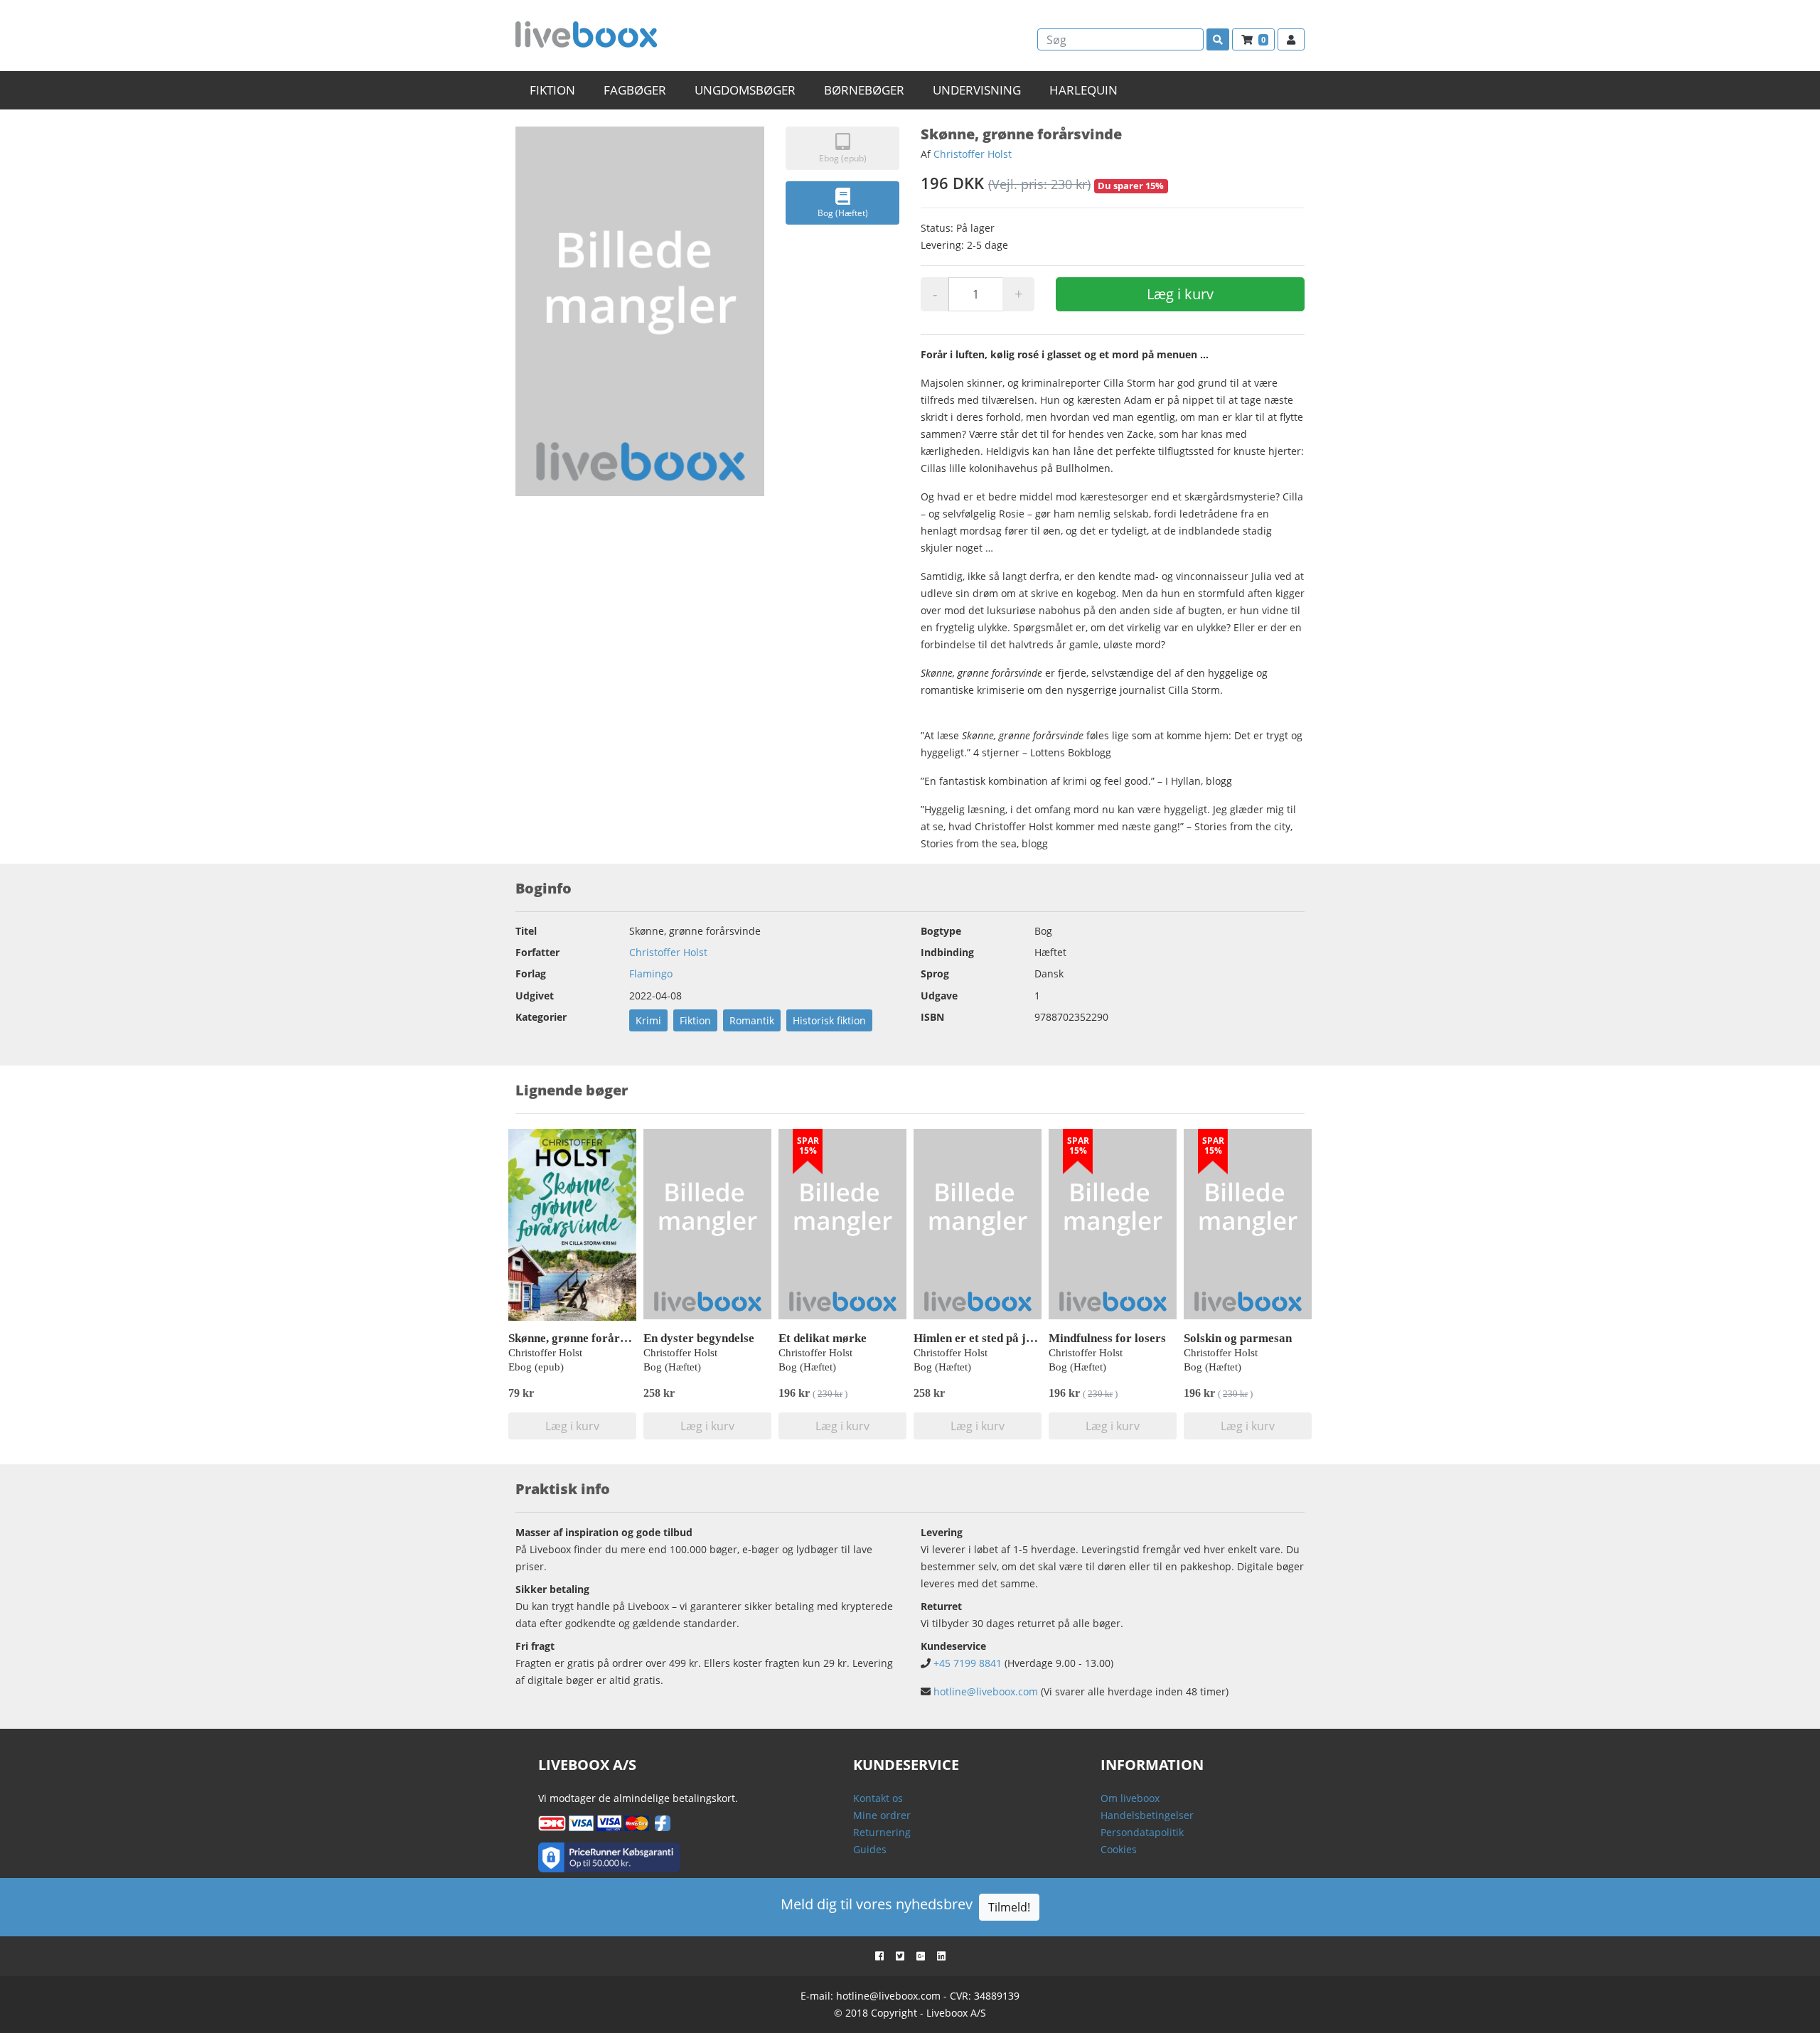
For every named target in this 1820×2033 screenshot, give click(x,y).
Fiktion (695, 1020)
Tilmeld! (1009, 1907)
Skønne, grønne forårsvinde (581, 1338)
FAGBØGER (635, 90)
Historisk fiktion (829, 1020)
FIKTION (552, 90)
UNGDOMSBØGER (745, 90)
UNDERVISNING (977, 90)
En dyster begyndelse (699, 1338)
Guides (870, 1849)
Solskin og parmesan (1238, 1338)
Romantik (752, 1020)
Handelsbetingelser (1147, 1815)
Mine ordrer (882, 1815)
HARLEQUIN (1083, 90)
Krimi (648, 1020)
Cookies (1119, 1849)
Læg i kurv (1180, 294)
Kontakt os (878, 1798)
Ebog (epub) (843, 158)
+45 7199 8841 (968, 1663)
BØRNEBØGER (864, 90)
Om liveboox (1130, 1798)
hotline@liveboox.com (986, 1691)
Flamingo (651, 973)
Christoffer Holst (973, 154)
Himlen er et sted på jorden (985, 1338)
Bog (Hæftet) (843, 213)
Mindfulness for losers (1107, 1338)
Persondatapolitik (1142, 1832)
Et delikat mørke (823, 1338)
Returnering (882, 1832)
